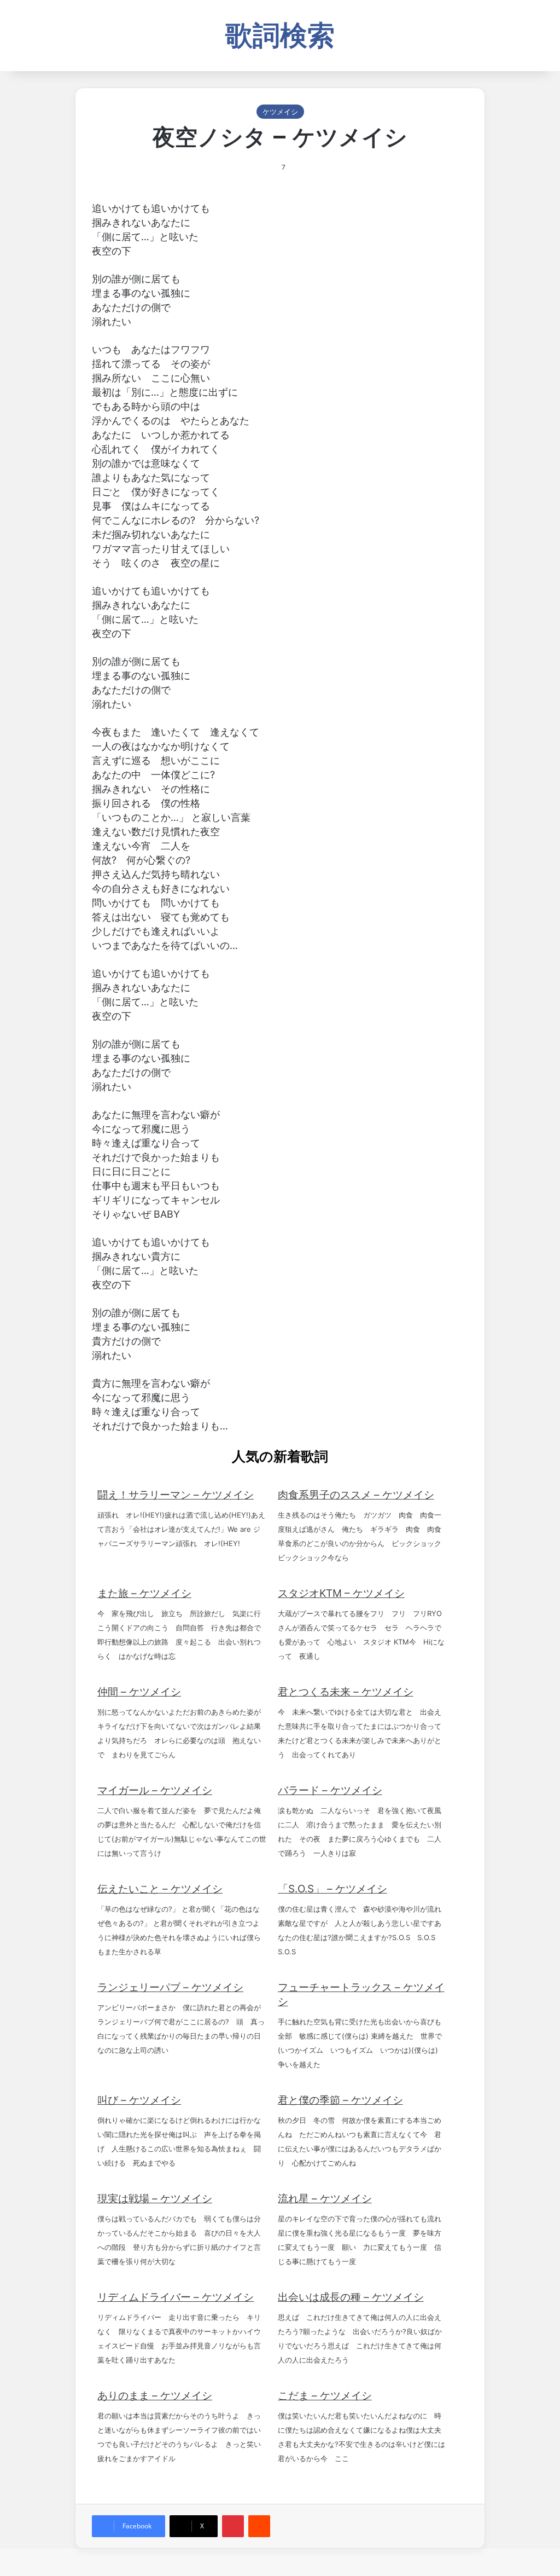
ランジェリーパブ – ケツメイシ (170, 1987)
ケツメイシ (280, 112)
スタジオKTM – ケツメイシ (341, 1593)
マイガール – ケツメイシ (155, 1790)
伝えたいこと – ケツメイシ (160, 1889)
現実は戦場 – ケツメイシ (155, 2199)
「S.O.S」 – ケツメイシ (332, 1889)
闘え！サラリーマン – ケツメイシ (176, 1495)
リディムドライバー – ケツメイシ (176, 2297)
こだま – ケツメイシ (325, 2396)
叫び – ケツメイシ (139, 2100)
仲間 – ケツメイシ (139, 1692)
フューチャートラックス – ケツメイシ (361, 1995)
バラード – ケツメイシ (330, 1790)
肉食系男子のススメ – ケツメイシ (356, 1495)
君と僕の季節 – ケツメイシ (340, 2100)
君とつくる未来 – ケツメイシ (346, 1692)
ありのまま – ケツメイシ (155, 2396)
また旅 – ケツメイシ (144, 1593)
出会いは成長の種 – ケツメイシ (351, 2297)
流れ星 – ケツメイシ (325, 2199)
